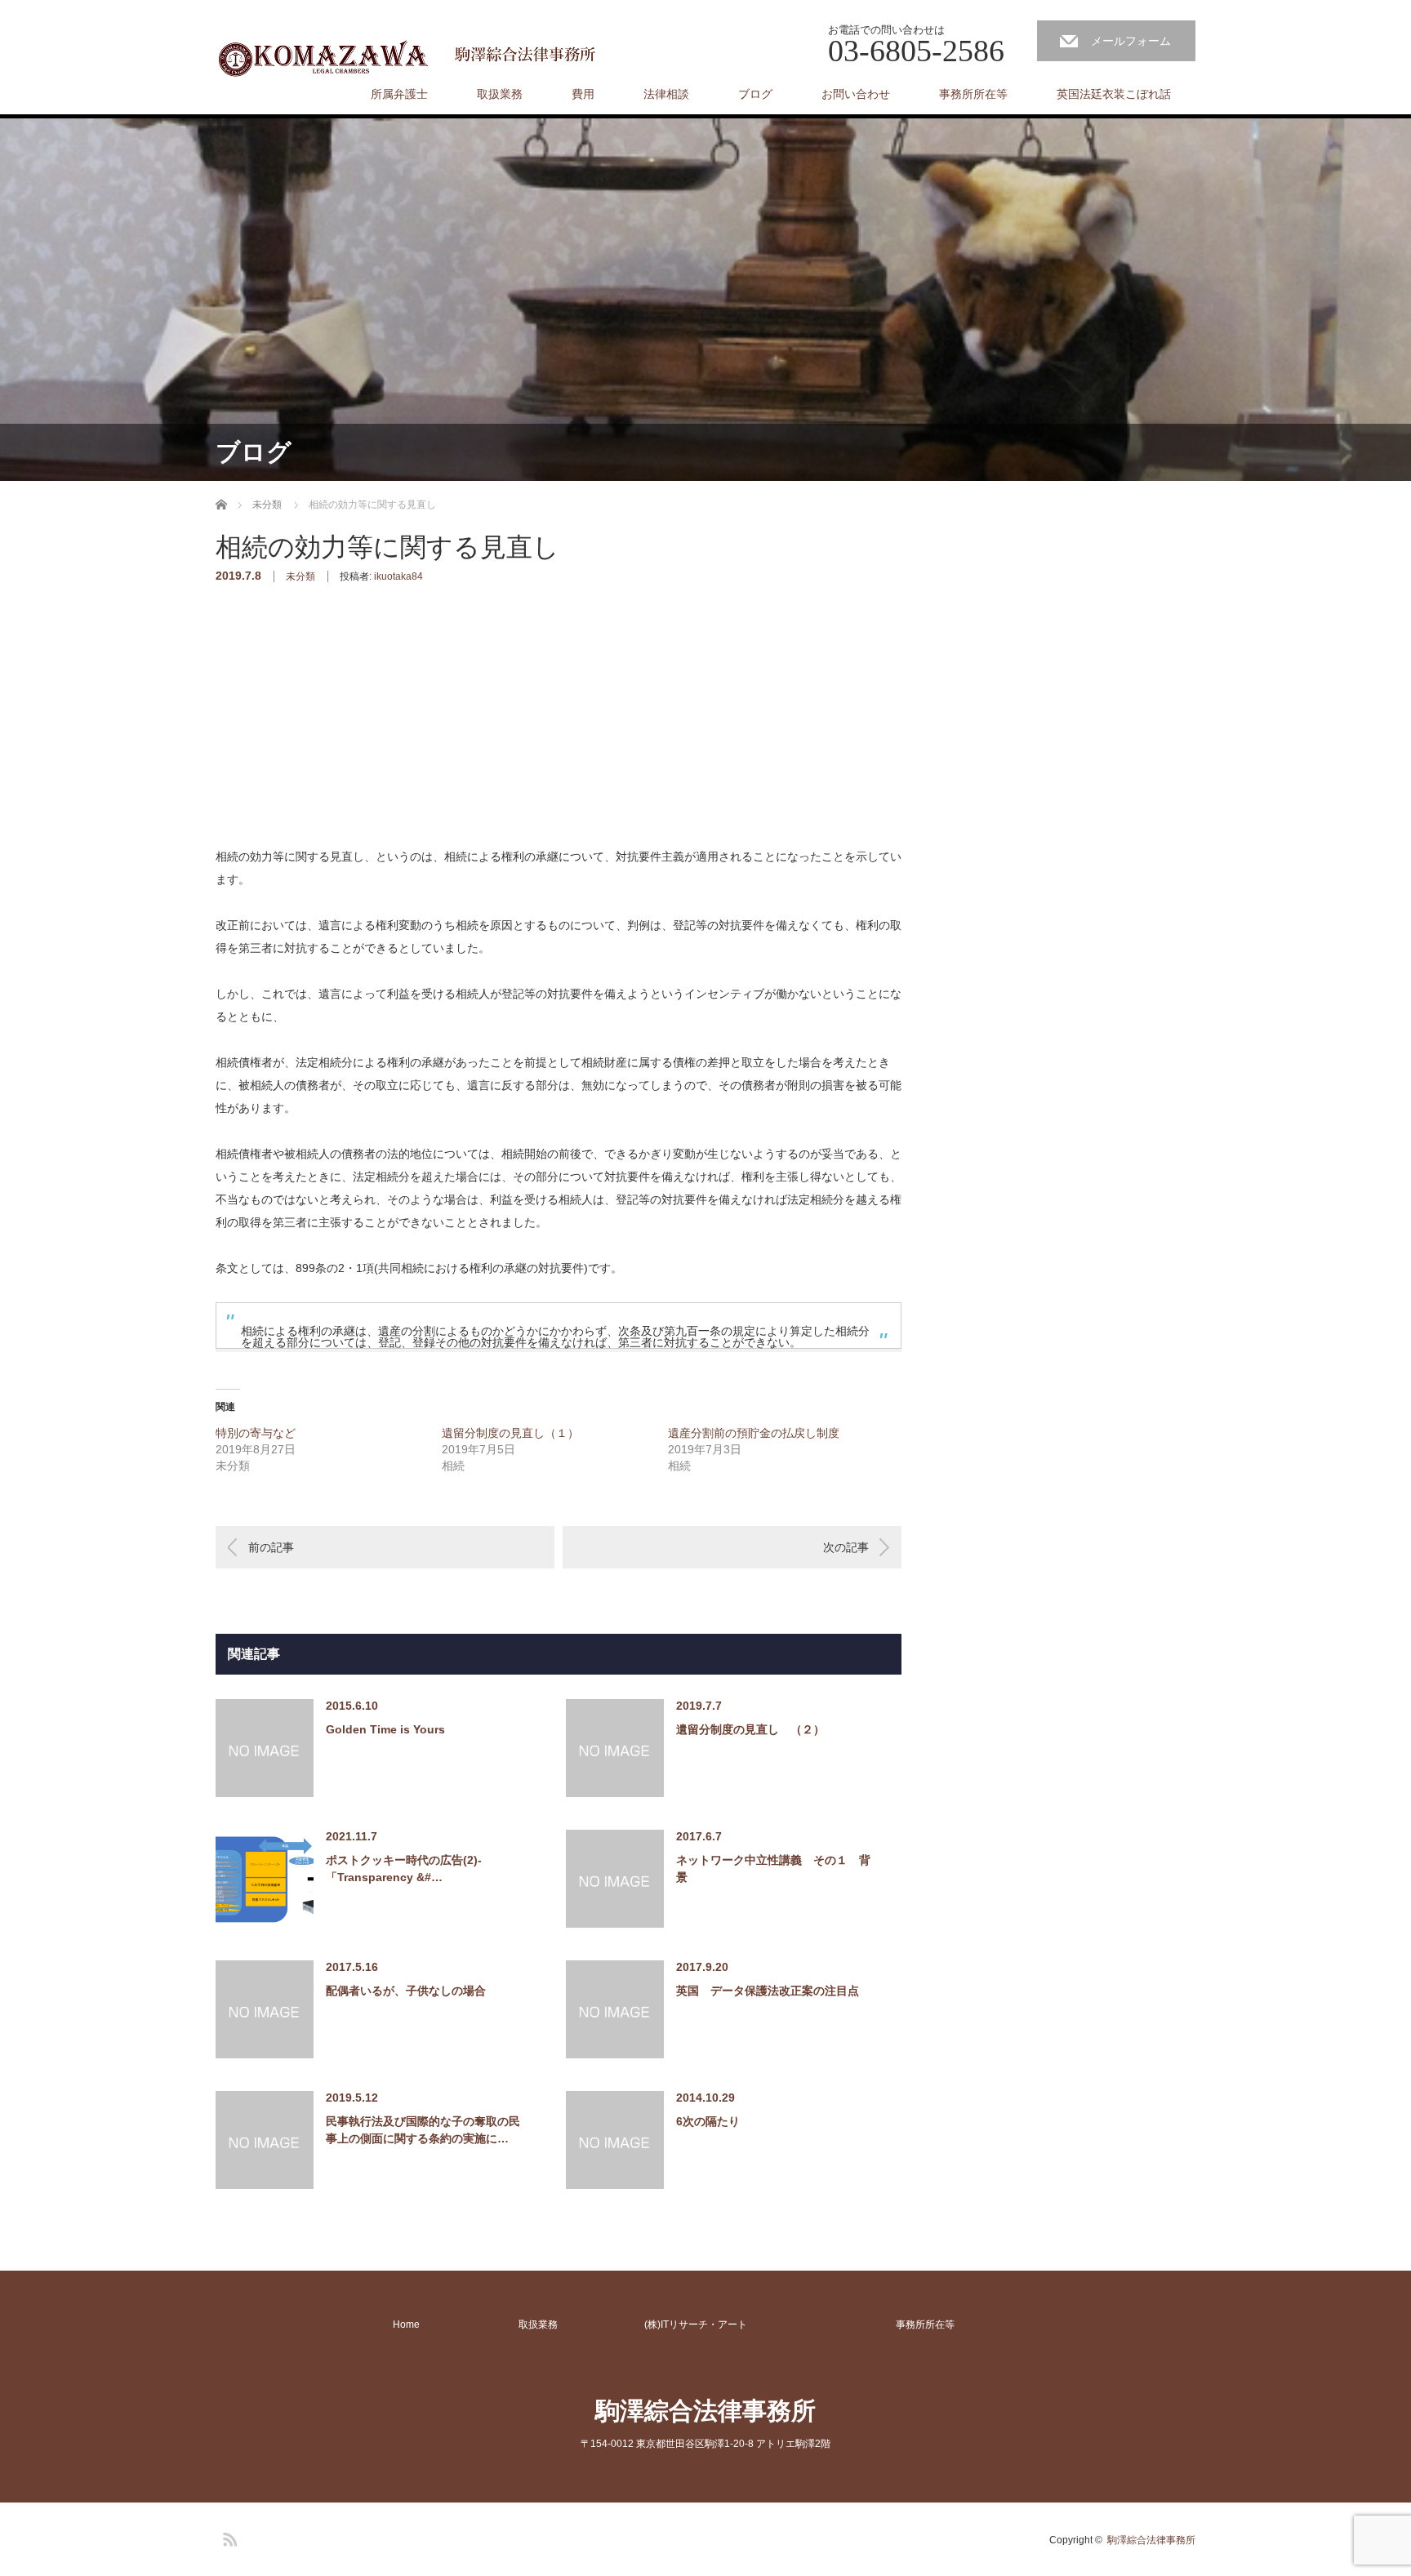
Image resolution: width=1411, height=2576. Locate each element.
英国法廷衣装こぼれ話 (1114, 94)
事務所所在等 (973, 94)
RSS (228, 2537)
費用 (583, 94)
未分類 (300, 576)
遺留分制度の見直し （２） (750, 1729)
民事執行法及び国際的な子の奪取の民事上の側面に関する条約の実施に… (423, 2130)
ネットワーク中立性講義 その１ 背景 (773, 1869)
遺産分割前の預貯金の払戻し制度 (754, 1433)
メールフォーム (1131, 41)
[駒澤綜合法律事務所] (410, 57)
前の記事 (271, 1547)
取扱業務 (500, 94)
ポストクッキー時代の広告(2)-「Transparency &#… (404, 1869)
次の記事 (846, 1547)
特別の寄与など (256, 1433)
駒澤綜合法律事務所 (705, 2411)
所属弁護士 (399, 94)
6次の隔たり (708, 2121)
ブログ (755, 94)
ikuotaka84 (398, 576)
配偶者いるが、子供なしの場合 (406, 1991)
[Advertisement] (338, 741)
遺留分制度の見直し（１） (516, 1433)
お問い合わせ (856, 94)
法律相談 (666, 94)
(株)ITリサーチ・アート (696, 2325)
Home (406, 2325)
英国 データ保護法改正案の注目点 (768, 1991)
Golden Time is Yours (385, 1729)
